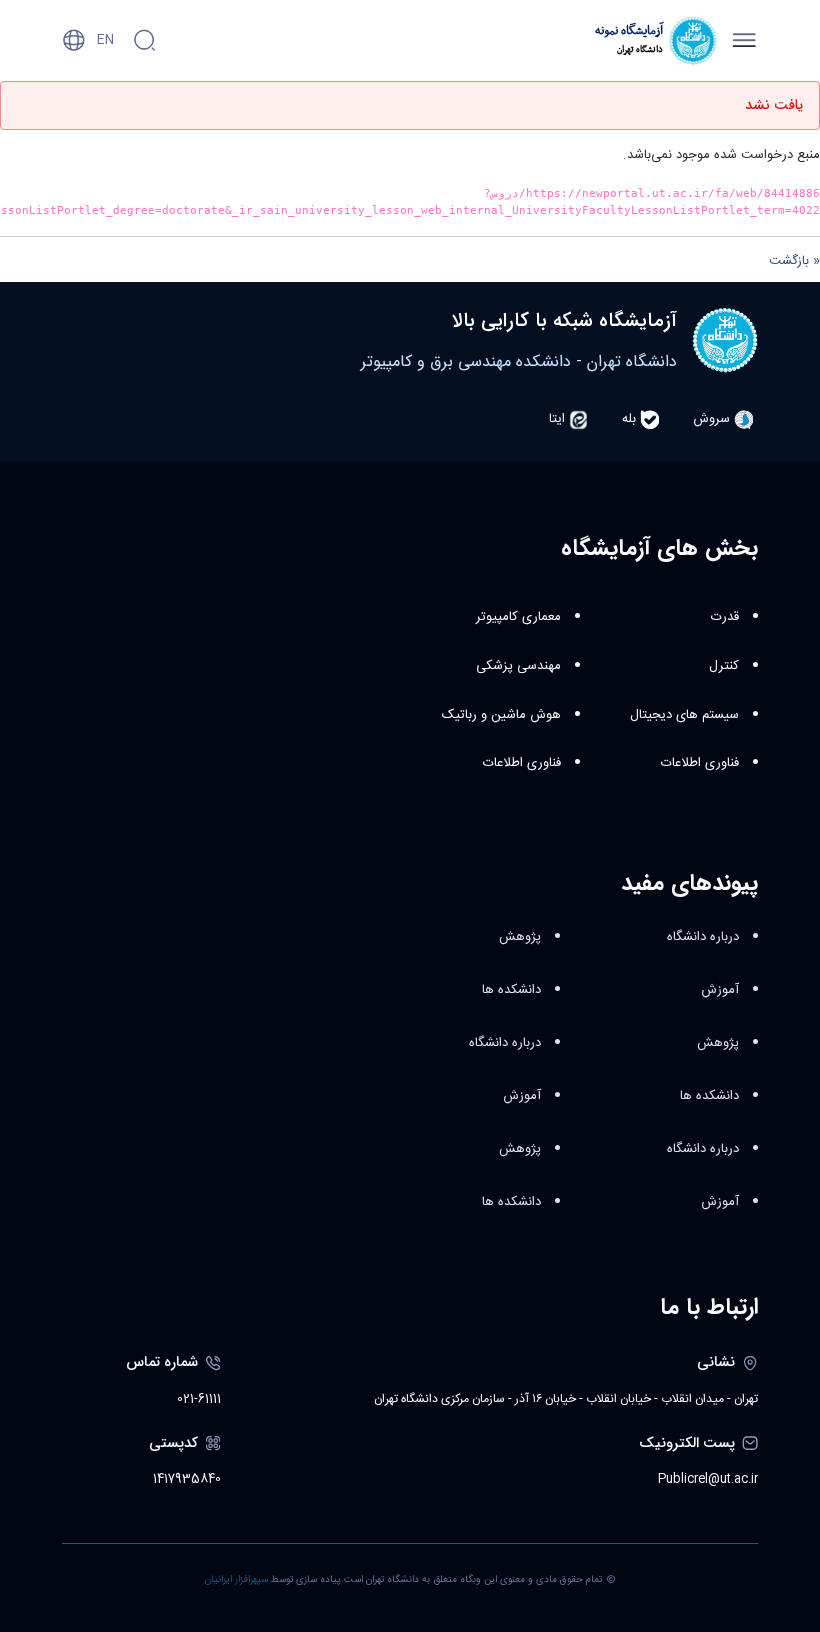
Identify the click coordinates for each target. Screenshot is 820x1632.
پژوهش (718, 1043)
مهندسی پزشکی (518, 666)
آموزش (720, 990)
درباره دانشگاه (703, 937)
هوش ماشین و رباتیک (501, 715)
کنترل (724, 666)
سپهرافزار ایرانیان (236, 1580)
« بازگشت (794, 261)
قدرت (725, 617)
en (105, 40)
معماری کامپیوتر (518, 617)
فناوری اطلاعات (700, 763)
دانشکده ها (709, 1096)
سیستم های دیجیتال (684, 715)
